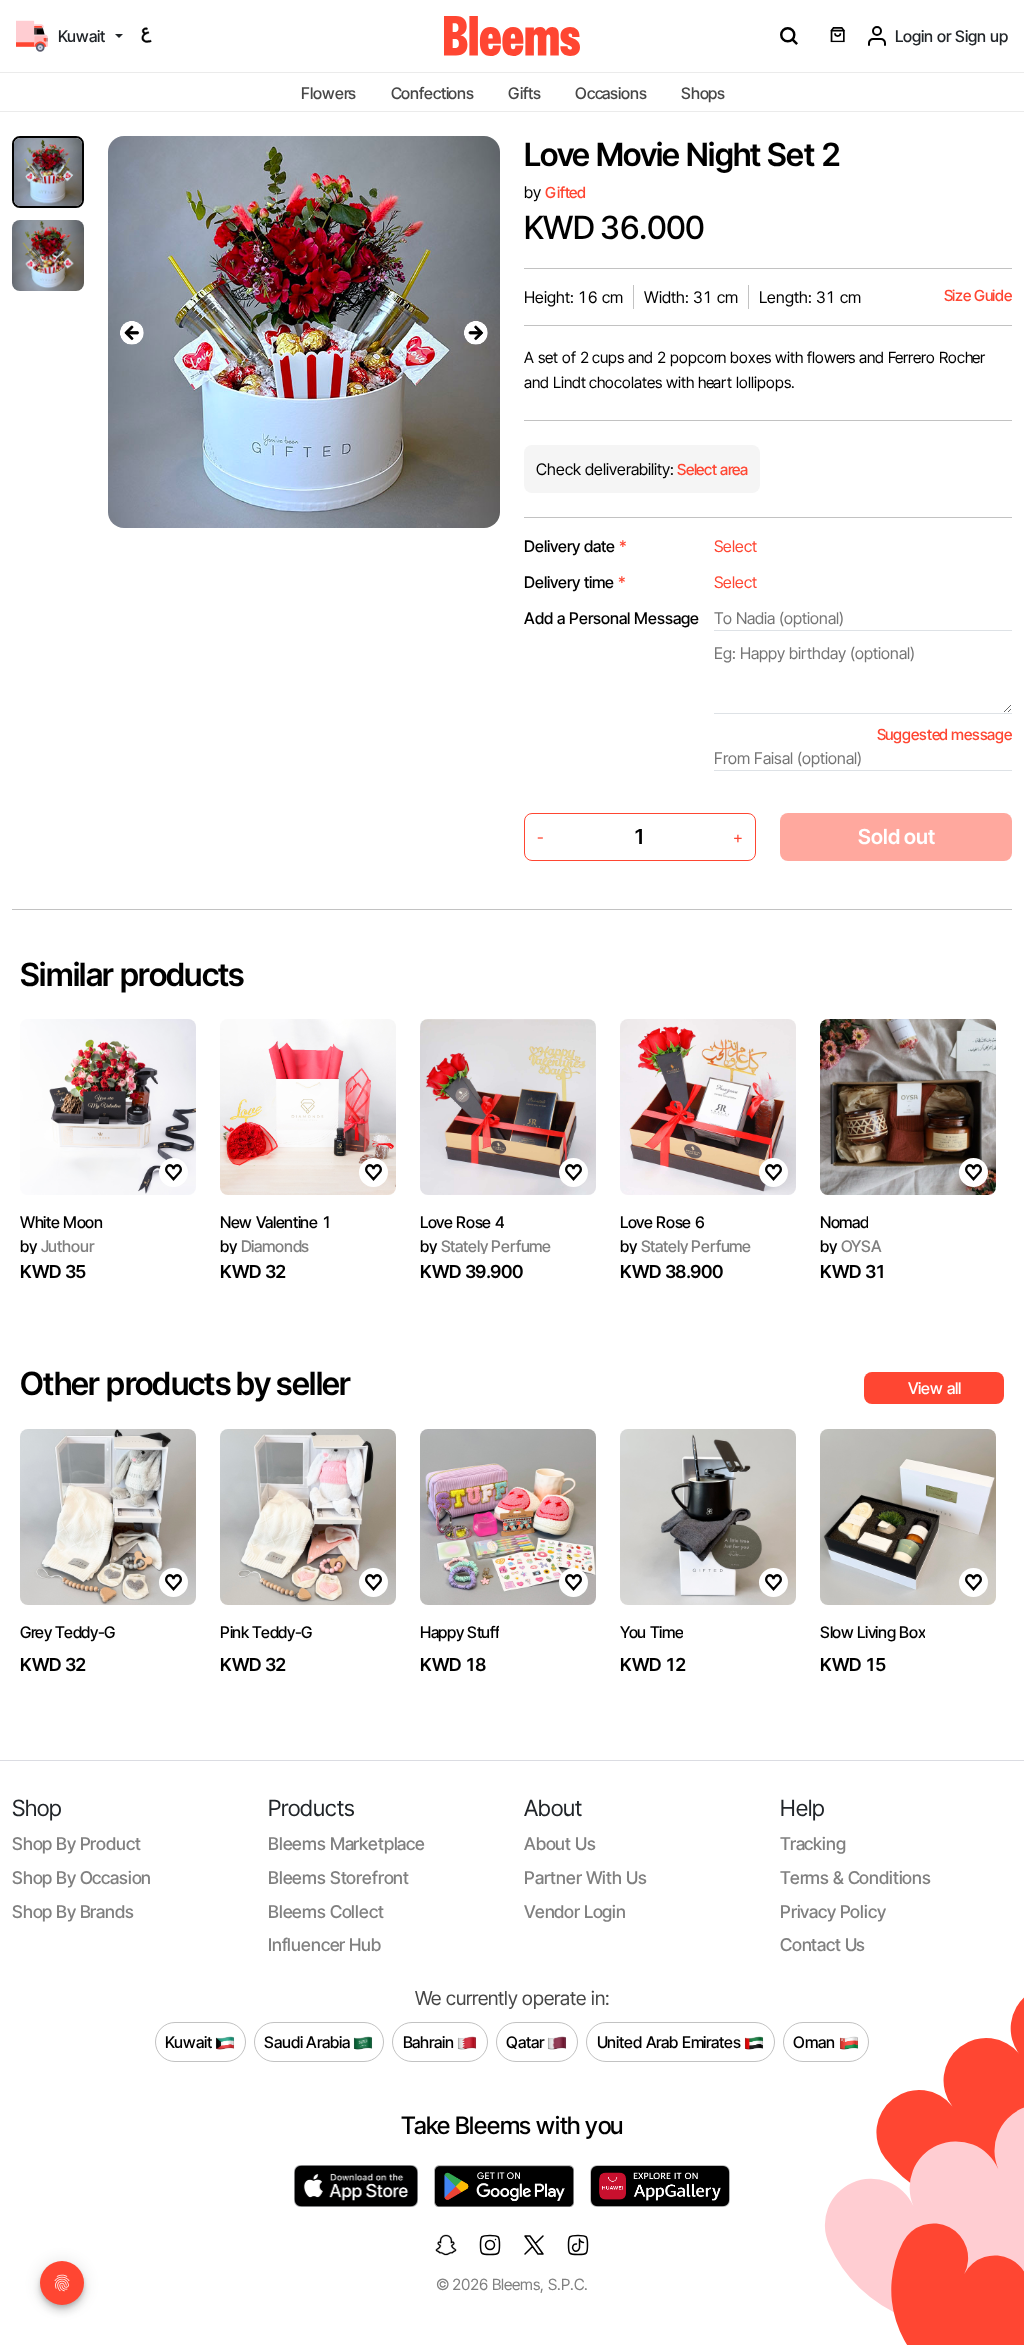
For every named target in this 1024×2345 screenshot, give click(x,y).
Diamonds (264, 1246)
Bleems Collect (326, 1911)
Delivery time (575, 582)
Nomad (844, 1222)
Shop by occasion (81, 1877)
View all (934, 1388)
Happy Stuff (459, 1632)
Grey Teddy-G (67, 1632)
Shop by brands (73, 1911)
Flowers (328, 93)
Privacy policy (833, 1911)
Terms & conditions (855, 1877)
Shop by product (76, 1843)
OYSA (851, 1246)
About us (560, 1843)
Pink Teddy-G (266, 1632)
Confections (432, 93)
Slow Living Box (872, 1632)
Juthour (56, 1246)
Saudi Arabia (308, 2041)
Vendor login (575, 1911)
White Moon (61, 1222)
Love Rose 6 (662, 1222)
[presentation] (132, 332)
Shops (703, 93)
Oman (815, 2041)
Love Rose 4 (462, 1222)
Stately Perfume (485, 1246)
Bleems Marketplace (346, 1843)
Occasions (611, 93)
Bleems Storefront (338, 1877)
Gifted (565, 192)
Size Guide (978, 295)
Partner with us (585, 1877)
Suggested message (944, 734)
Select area (711, 469)
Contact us (822, 1944)
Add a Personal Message (611, 618)
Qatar (526, 2041)
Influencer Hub (324, 1944)
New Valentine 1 (275, 1222)
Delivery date (575, 546)
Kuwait (190, 2041)
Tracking (813, 1843)
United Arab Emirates (671, 2041)
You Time (651, 1632)
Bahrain (430, 2041)
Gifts (524, 93)
